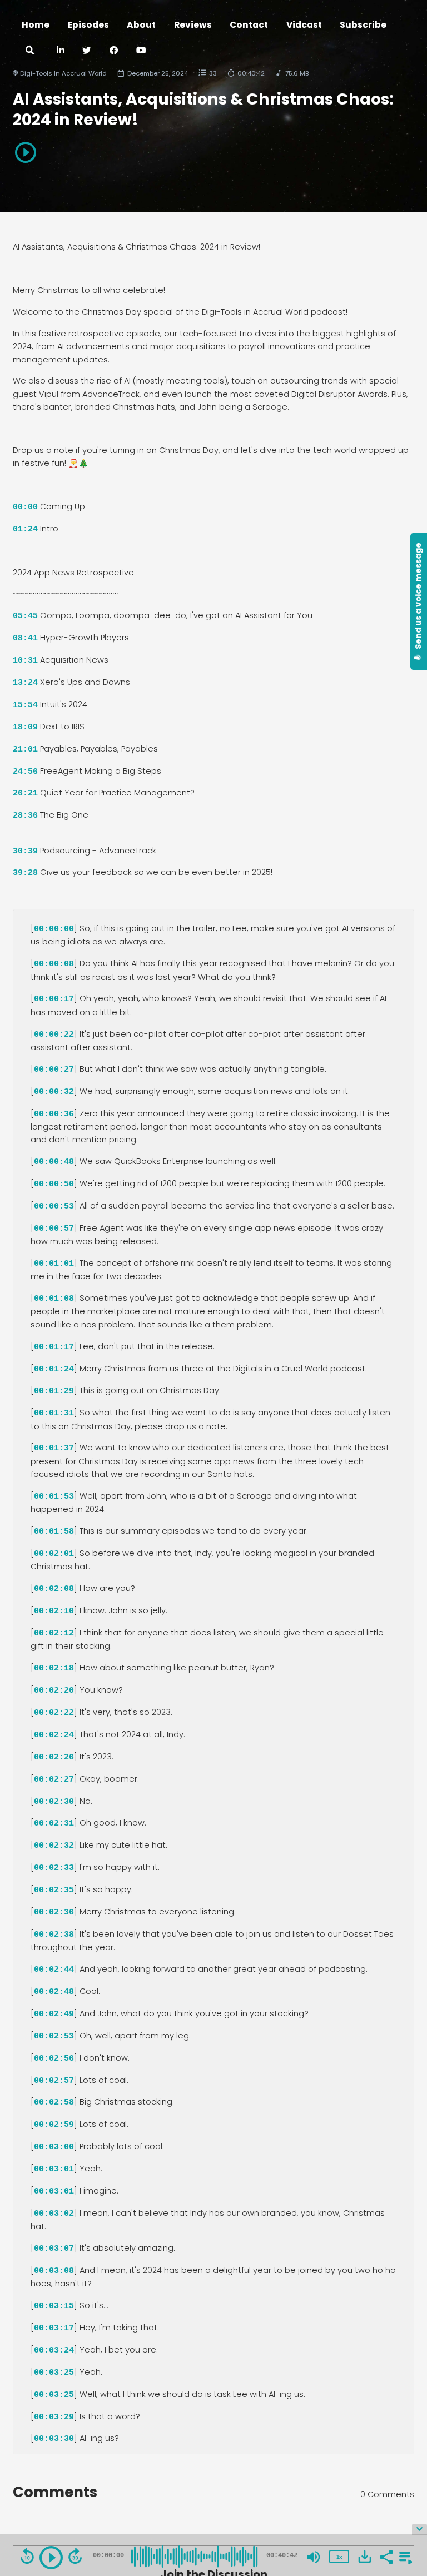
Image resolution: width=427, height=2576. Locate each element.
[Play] (51, 2558)
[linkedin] (60, 51)
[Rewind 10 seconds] (27, 2556)
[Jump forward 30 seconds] (75, 2556)
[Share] (386, 2556)
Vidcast (304, 25)
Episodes (88, 25)
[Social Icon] (114, 51)
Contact (249, 25)
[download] (365, 2557)
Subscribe (363, 25)
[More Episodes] (404, 2556)
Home (36, 25)
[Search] (30, 51)
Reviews (193, 25)
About (141, 25)
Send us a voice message (418, 596)
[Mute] (314, 2557)
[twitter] (87, 51)
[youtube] (141, 51)
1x (339, 2557)
